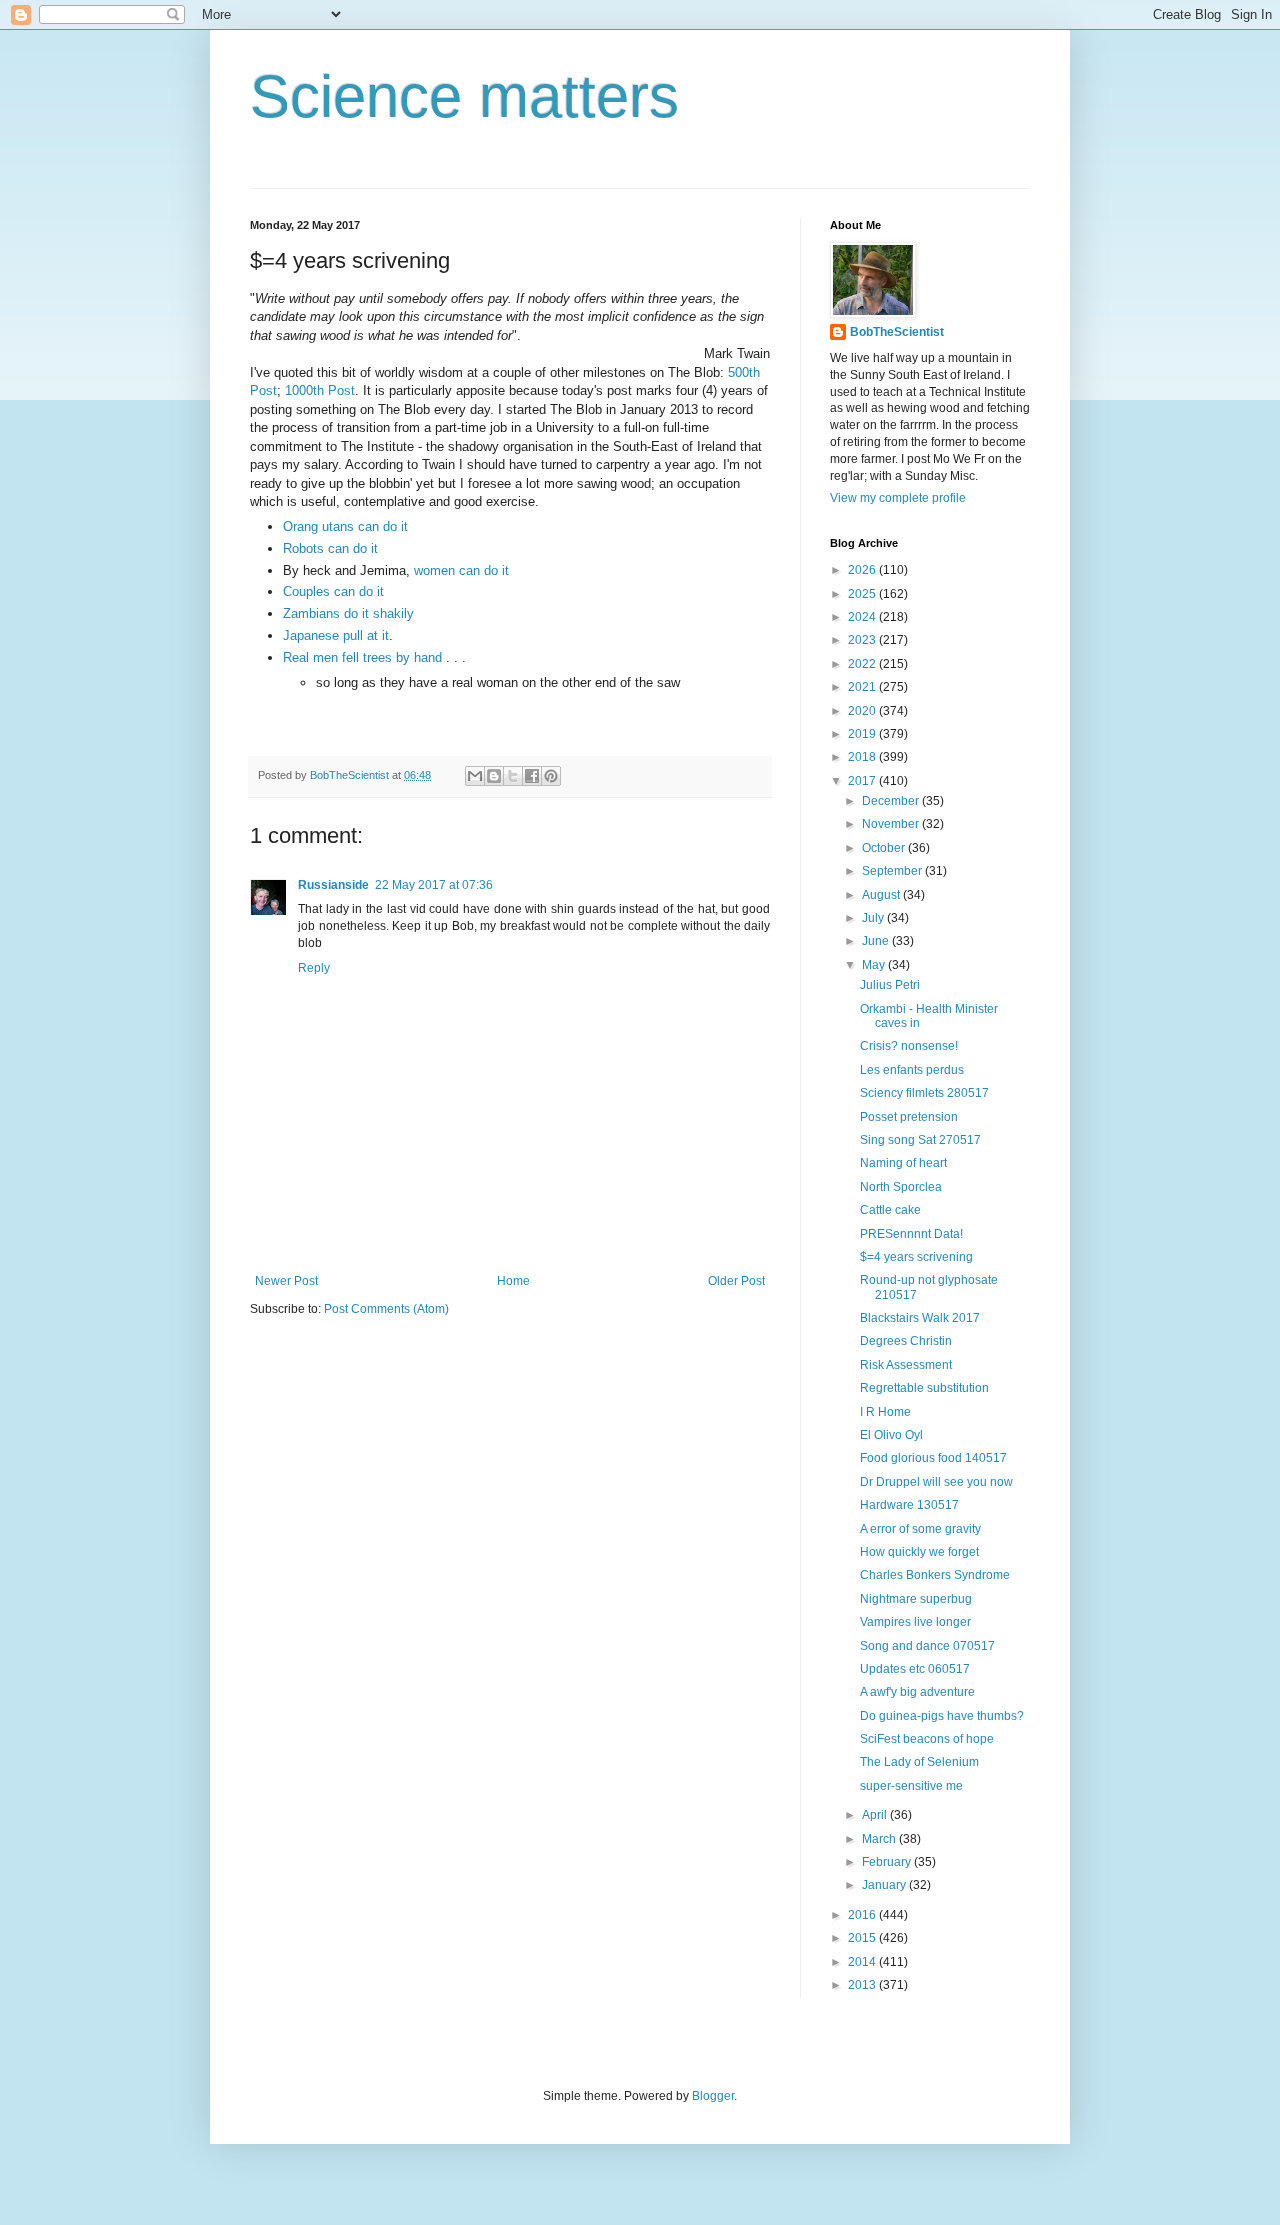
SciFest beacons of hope (927, 1739)
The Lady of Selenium (919, 1762)
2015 (863, 1938)
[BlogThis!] (494, 776)
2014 (863, 1962)
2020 (863, 711)
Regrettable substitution (924, 1388)
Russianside (333, 885)
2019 (863, 734)
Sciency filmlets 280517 (924, 1093)
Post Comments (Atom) (386, 1309)
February (888, 1862)
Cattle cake (890, 1210)
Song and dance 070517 (927, 1646)
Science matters (464, 96)
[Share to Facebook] (532, 776)
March (880, 1839)
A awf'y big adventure (917, 1692)
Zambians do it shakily (348, 613)
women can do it (461, 570)
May (875, 965)
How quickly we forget (919, 1552)
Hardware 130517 (909, 1505)
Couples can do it (333, 591)
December (892, 801)
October (885, 848)
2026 (863, 570)
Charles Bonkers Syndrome (935, 1575)
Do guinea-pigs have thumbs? (942, 1716)
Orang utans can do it (345, 526)
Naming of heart (903, 1163)
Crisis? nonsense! (909, 1046)
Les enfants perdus (912, 1070)
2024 (863, 617)
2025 (863, 594)
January (885, 1885)
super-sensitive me (911, 1786)
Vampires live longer (915, 1622)
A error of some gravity (920, 1529)
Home (513, 1281)
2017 (863, 781)
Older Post (736, 1281)
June (877, 941)
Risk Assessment (906, 1365)
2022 (863, 664)
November (892, 824)
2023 (863, 640)
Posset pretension (909, 1117)
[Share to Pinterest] (551, 776)
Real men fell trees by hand (364, 657)
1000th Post (320, 390)
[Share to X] (513, 776)
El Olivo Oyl (891, 1435)
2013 (863, 1985)
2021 (863, 687)
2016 (863, 1915)
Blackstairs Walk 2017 (920, 1318)
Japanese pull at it (336, 635)
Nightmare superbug (916, 1599)
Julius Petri (890, 985)
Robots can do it (330, 548)
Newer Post (286, 1281)
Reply (314, 968)
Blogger (713, 2096)
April (876, 1815)
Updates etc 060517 (915, 1669)
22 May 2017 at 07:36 (434, 885)
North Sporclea (901, 1187)
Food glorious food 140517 (933, 1458)
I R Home (885, 1412)
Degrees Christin (906, 1341)
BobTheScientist (897, 332)
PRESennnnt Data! (911, 1234)
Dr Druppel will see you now (936, 1482)
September (893, 871)
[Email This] (475, 776)
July (874, 918)
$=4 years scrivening (916, 1257)
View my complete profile (898, 498)
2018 (863, 757)
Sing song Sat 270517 (920, 1140)
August (882, 895)
